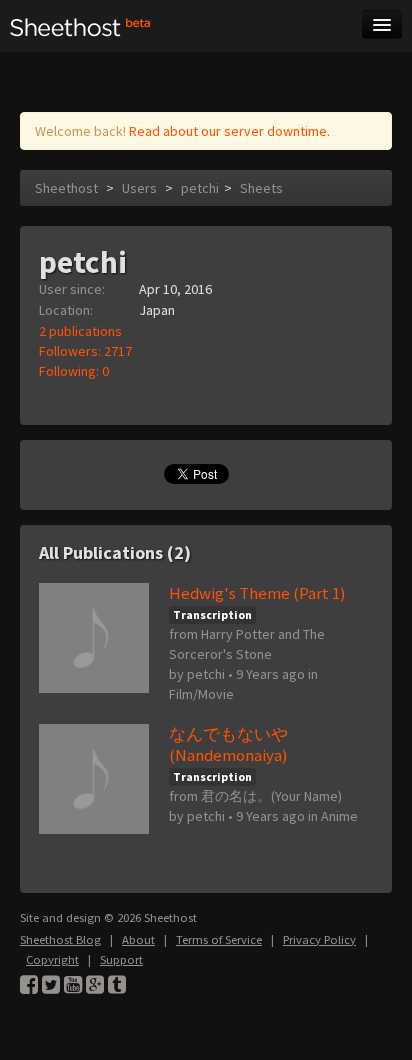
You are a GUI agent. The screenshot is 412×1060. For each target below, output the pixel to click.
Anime (339, 816)
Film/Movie (201, 694)
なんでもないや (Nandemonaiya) (228, 744)
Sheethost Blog (60, 939)
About (138, 939)
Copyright (52, 959)
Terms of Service (219, 939)
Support (121, 959)
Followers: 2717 (85, 351)
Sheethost (66, 188)
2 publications (80, 331)
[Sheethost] (80, 26)
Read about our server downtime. (229, 131)
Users (139, 188)
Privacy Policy (319, 939)
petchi (200, 188)
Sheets (261, 188)
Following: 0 (74, 371)
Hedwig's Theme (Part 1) (257, 593)
